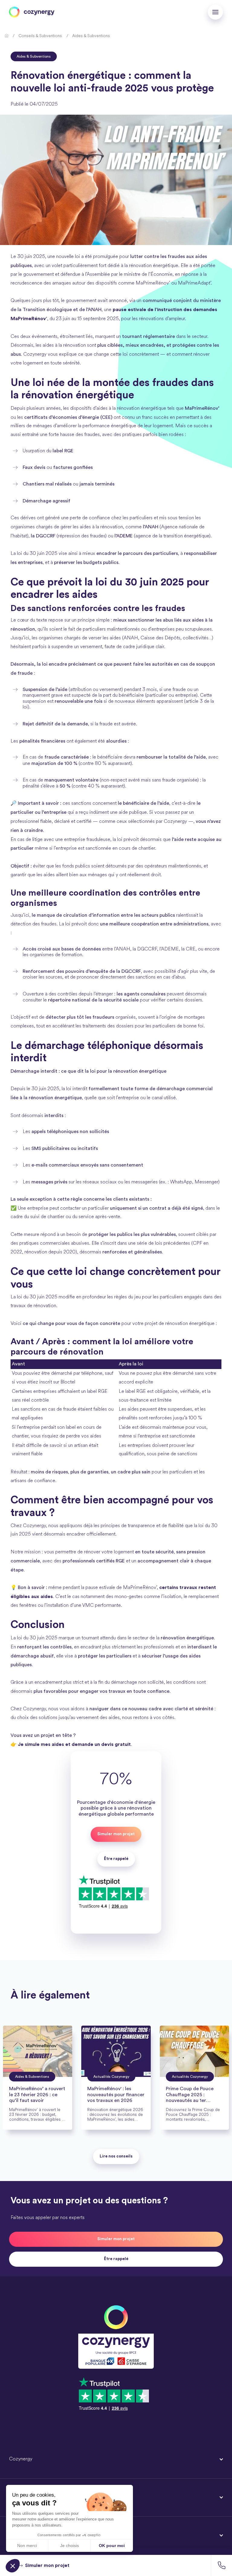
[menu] (215, 12)
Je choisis (69, 2546)
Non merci (27, 2546)
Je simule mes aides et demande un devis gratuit (74, 1744)
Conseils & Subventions (40, 36)
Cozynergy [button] (21, 2459)
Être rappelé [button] (116, 1859)
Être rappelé (116, 2259)
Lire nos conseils (116, 2156)
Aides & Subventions (91, 36)
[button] (221, 2565)
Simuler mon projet (116, 1834)
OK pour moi (112, 2546)
